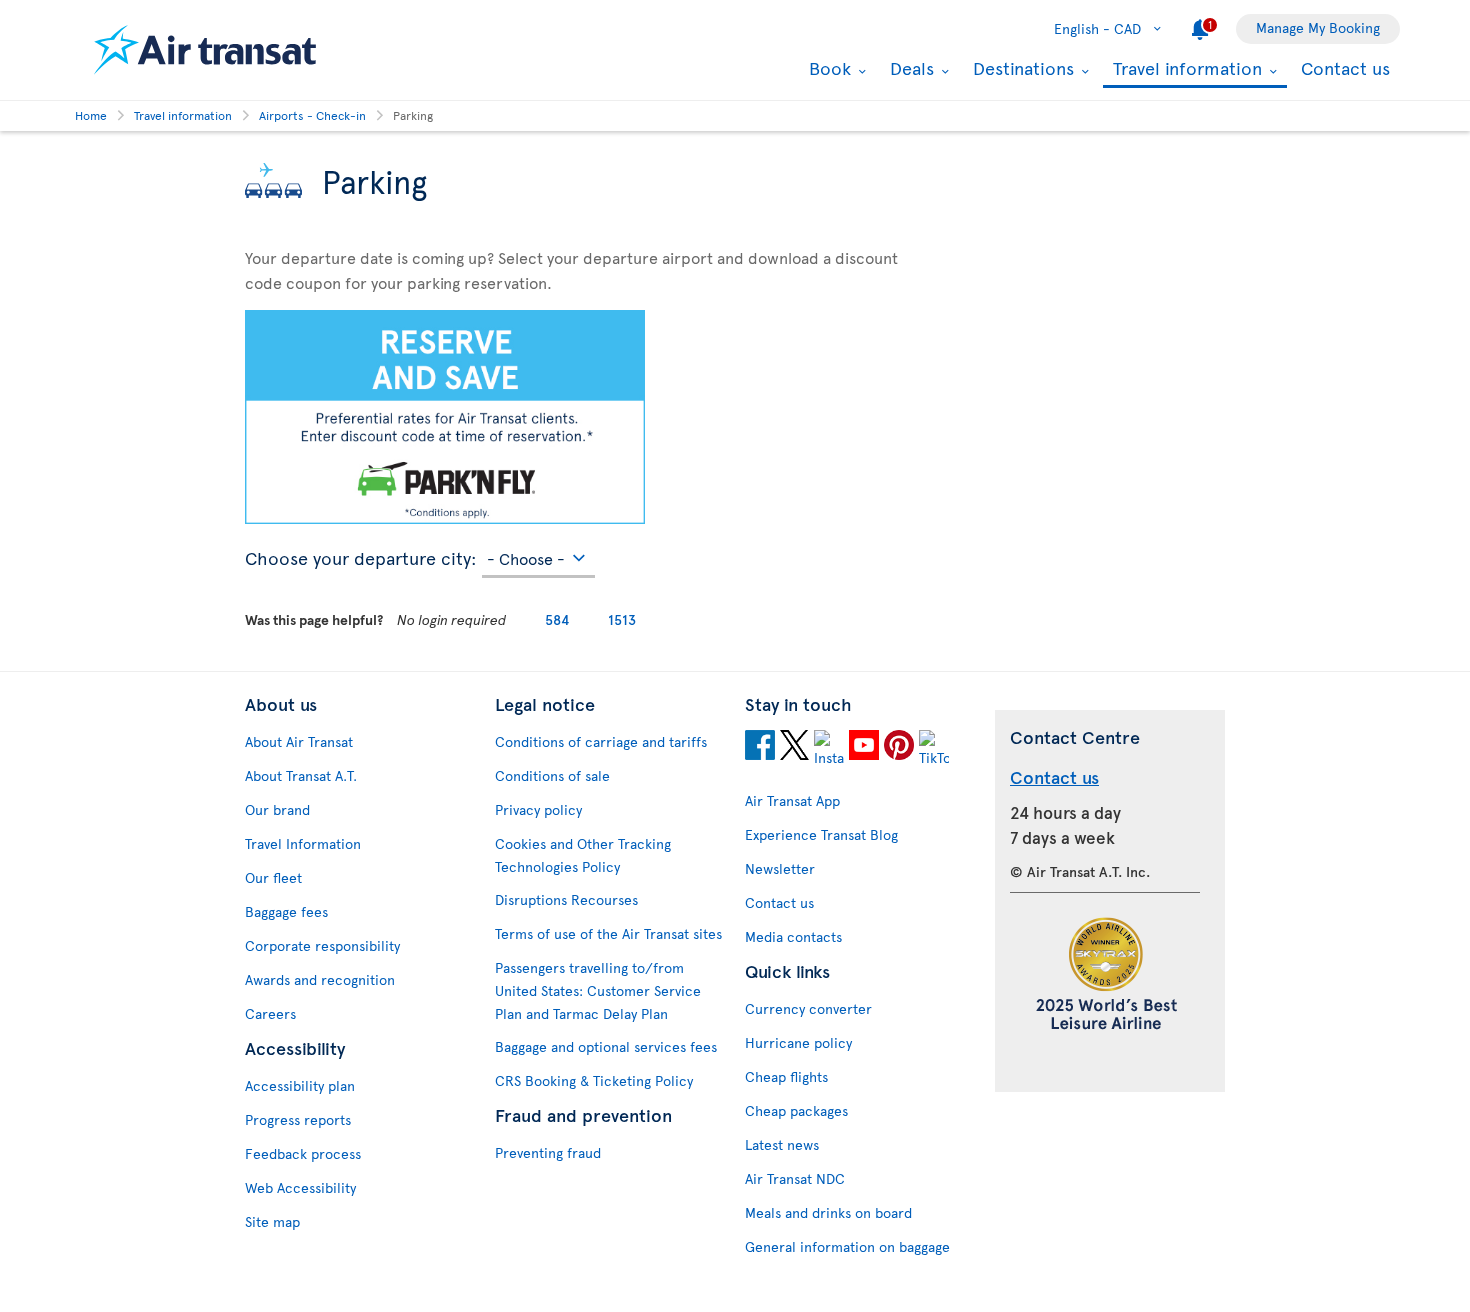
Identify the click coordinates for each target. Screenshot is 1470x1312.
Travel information (1185, 69)
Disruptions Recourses (566, 899)
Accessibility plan (300, 1085)
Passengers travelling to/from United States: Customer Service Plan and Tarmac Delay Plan (598, 990)
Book (827, 68)
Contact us (1345, 67)
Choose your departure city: (361, 555)
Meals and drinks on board (828, 1212)
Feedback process (303, 1153)
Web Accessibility (300, 1187)
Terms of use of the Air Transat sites (608, 933)
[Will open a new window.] (760, 748)
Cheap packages (796, 1110)
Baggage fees (286, 911)
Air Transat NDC (795, 1178)
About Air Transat (299, 741)
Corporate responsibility (322, 945)
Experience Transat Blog (821, 834)
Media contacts (793, 936)
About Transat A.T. (301, 775)
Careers (270, 1013)
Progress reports (298, 1119)
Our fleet (273, 877)
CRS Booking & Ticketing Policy (594, 1080)
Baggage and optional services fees (606, 1046)
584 (557, 619)
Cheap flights (786, 1076)
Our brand (277, 809)
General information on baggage (847, 1246)
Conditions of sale (552, 775)
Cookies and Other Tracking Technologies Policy (583, 855)
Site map (272, 1221)
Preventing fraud (548, 1152)
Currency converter (808, 1008)
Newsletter (780, 868)
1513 (622, 619)
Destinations (1021, 68)
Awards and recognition (320, 979)
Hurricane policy (798, 1042)
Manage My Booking (1318, 27)
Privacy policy (538, 809)
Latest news (782, 1144)
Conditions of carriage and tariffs (601, 741)
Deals (909, 68)
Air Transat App (792, 800)
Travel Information (303, 843)
